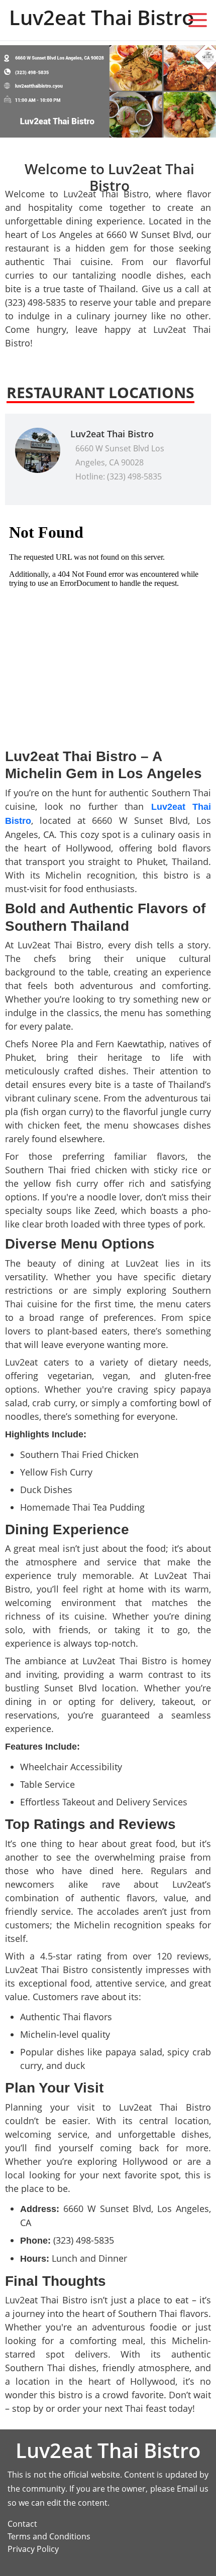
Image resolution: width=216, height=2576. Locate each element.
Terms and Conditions (49, 2536)
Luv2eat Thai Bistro (112, 434)
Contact (22, 2524)
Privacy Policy (33, 2549)
